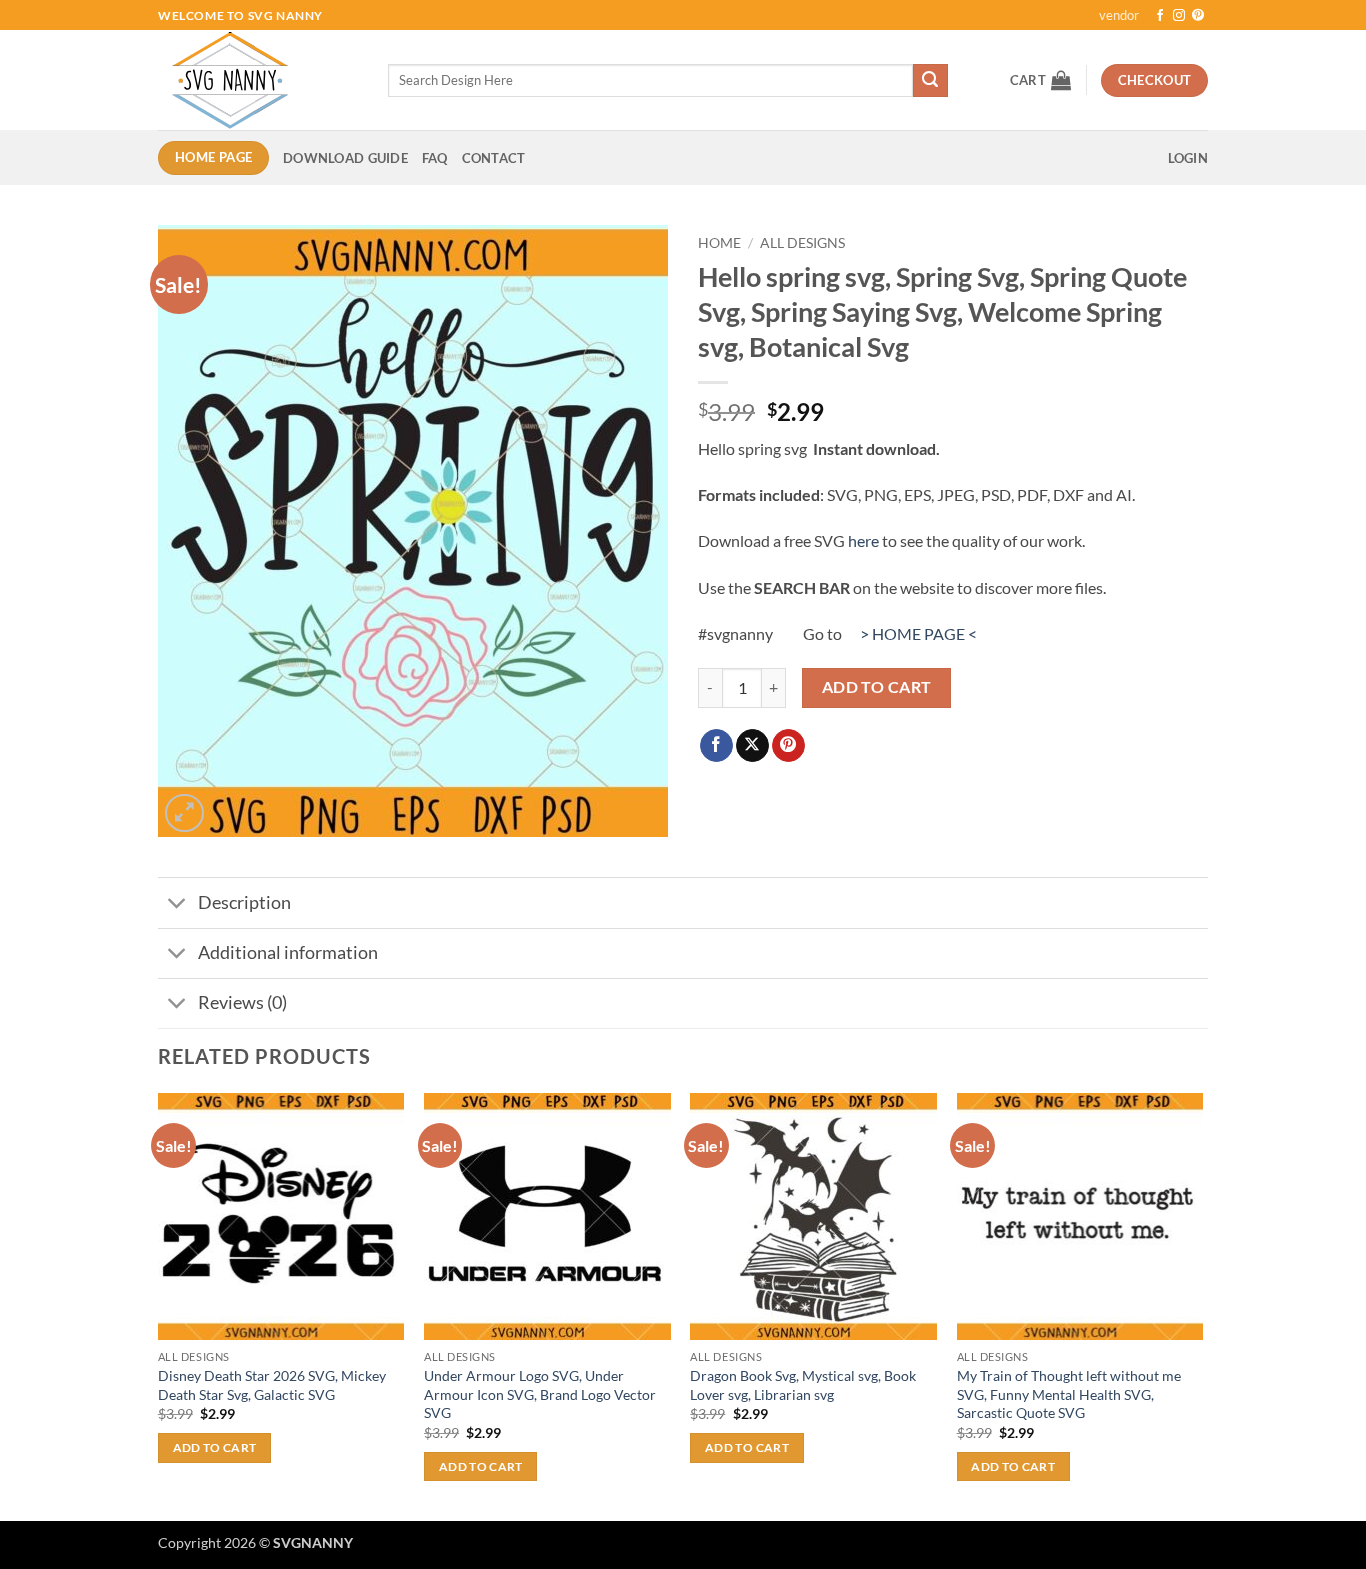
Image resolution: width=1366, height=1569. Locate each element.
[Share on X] (752, 746)
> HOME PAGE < (918, 633)
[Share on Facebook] (716, 746)
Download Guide (345, 158)
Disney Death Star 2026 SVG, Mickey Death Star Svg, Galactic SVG (272, 1385)
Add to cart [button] (215, 1447)
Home (719, 243)
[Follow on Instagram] (1179, 16)
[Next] (1202, 1305)
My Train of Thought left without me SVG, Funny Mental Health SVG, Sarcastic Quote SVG (1069, 1394)
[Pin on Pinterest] (788, 746)
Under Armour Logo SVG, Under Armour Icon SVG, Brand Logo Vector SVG (540, 1394)
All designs (802, 243)
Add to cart (877, 687)
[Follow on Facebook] (1160, 16)
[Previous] (159, 1305)
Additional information (288, 952)
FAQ (435, 158)
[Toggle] (177, 905)
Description (244, 902)
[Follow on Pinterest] (1198, 16)
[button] (1040, 80)
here (863, 540)
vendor (1119, 15)
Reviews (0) (242, 1002)
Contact (494, 158)
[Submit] (930, 81)
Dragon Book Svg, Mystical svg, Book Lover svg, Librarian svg (803, 1385)
